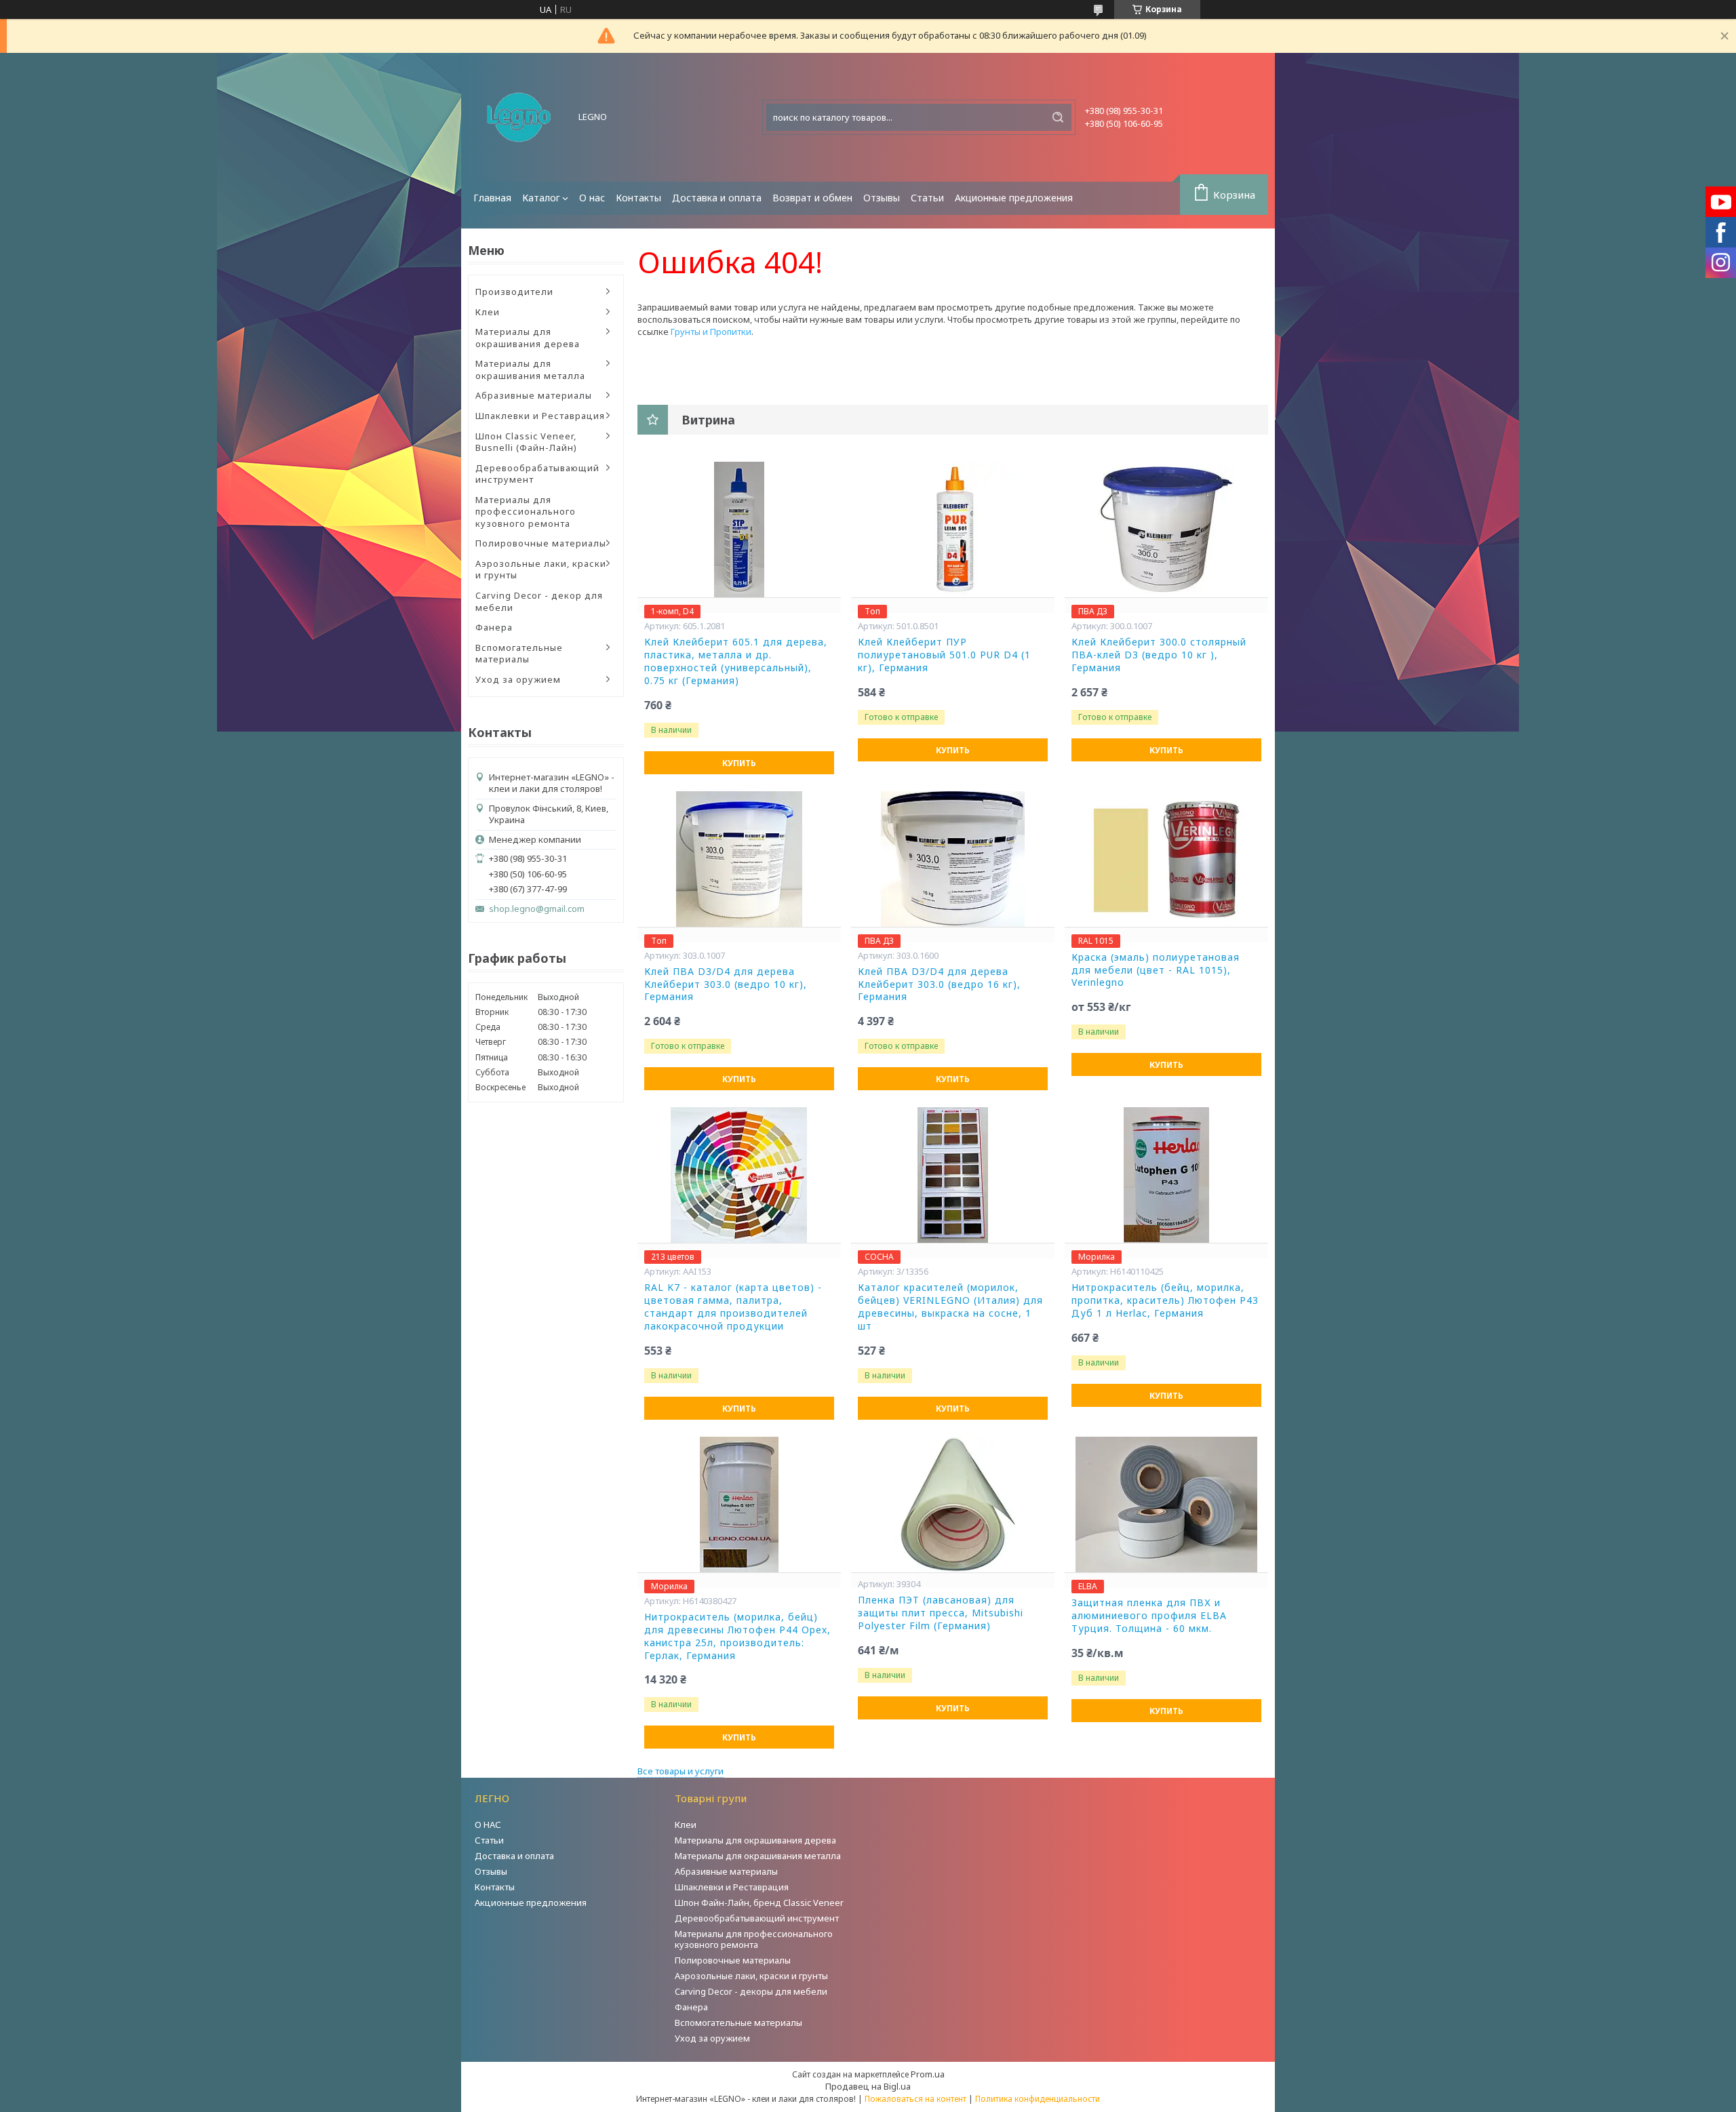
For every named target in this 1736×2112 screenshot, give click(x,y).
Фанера (494, 627)
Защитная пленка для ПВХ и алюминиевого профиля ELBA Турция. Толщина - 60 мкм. (1149, 1616)
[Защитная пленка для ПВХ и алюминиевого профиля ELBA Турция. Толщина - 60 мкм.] (1166, 1505)
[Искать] (1058, 117)
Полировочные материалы (541, 543)
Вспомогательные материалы (519, 654)
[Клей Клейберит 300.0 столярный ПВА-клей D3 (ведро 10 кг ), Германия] (1166, 530)
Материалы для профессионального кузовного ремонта (526, 512)
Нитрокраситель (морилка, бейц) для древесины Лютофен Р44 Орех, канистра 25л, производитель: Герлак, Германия (737, 1636)
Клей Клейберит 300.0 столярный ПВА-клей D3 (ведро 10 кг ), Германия (1159, 655)
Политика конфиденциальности (1038, 2099)
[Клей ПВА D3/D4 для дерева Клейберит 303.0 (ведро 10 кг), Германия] (739, 859)
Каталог (541, 198)
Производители (514, 292)
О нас (592, 198)
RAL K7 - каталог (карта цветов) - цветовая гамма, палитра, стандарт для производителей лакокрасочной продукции (733, 1307)
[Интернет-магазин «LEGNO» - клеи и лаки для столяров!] (519, 117)
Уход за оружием (518, 679)
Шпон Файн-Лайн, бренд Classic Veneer (759, 1902)
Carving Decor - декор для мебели (539, 601)
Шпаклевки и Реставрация (540, 416)
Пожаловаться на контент (915, 2099)
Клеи (488, 312)
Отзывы (882, 198)
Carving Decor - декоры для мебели (751, 1991)
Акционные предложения (1014, 198)
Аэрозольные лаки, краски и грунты (541, 570)
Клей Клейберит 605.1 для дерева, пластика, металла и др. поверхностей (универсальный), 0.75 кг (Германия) (736, 661)
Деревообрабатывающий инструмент (537, 474)
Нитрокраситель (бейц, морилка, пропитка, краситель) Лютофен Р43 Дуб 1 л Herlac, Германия (1165, 1300)
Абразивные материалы (534, 395)
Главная (492, 198)
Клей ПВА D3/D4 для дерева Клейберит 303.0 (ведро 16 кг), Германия (939, 984)
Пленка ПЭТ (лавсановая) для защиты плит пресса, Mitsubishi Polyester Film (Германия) (941, 1613)
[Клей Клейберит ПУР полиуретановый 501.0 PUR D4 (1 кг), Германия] (953, 530)
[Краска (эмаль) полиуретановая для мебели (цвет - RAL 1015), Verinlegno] (1166, 859)
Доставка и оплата (717, 198)
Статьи (927, 198)
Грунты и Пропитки (711, 332)
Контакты (638, 198)
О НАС (488, 1825)
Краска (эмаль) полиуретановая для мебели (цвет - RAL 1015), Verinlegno (1156, 970)
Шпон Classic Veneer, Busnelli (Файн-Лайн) (526, 442)
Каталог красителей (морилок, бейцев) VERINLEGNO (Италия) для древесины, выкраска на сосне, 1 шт (950, 1307)
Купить (739, 763)
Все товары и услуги (680, 1771)
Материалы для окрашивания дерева (528, 338)
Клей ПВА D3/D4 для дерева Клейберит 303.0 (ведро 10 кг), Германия (726, 984)
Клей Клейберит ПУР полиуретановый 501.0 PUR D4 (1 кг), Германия (944, 655)
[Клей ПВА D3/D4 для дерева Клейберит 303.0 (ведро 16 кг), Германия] (953, 859)
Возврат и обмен (812, 198)
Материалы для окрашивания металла (530, 370)
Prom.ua (928, 2074)
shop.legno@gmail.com (537, 909)
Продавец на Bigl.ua (868, 2086)
